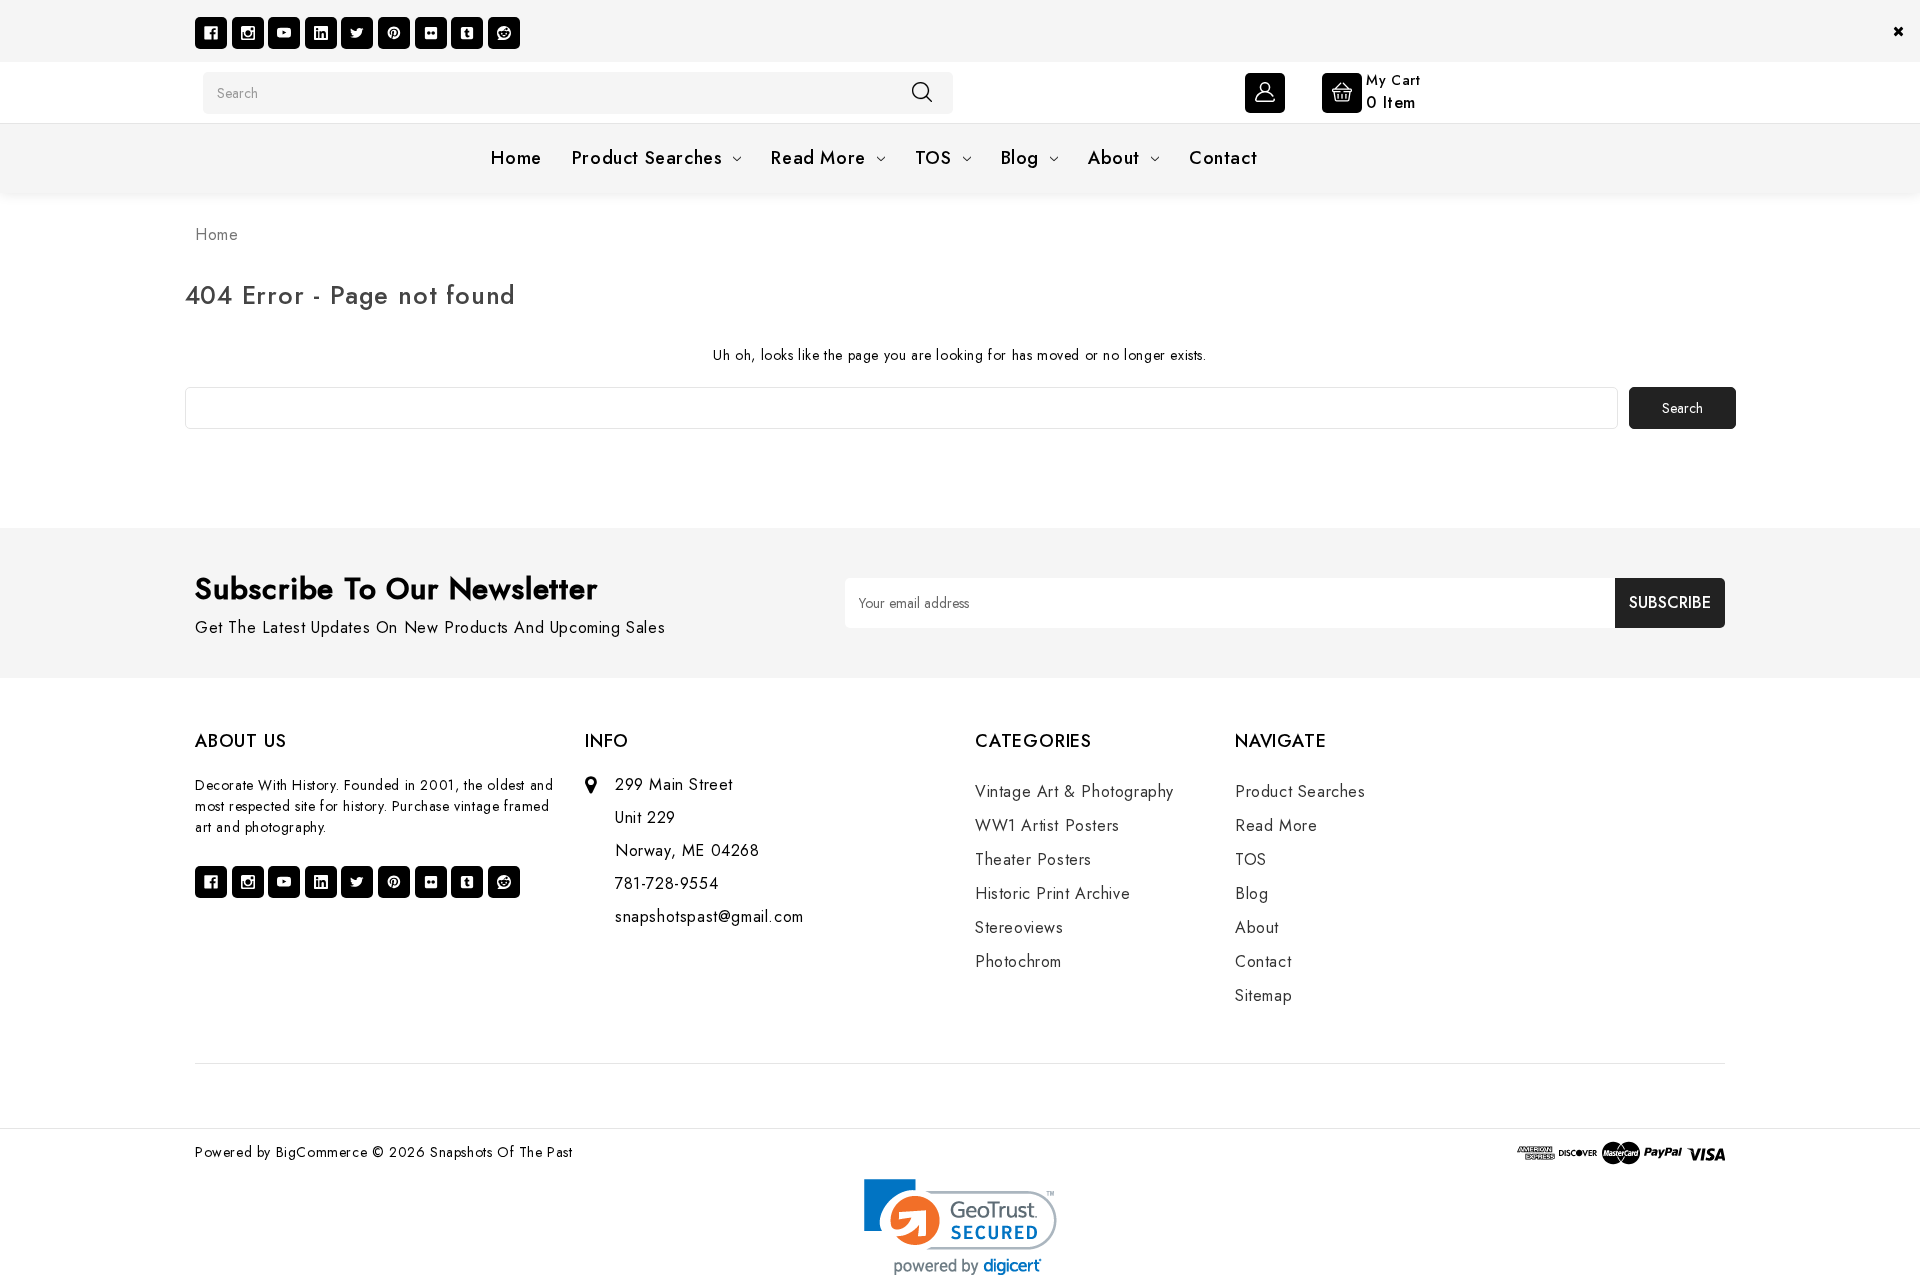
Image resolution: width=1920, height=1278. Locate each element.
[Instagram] (248, 33)
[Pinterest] (394, 33)
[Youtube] (284, 33)
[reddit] (504, 33)
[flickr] (431, 33)
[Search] (922, 92)
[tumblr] (467, 33)
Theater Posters (1033, 859)
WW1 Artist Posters (1047, 825)
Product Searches (647, 158)
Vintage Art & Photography (1074, 791)
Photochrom (1018, 961)
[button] (960, 1227)
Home (516, 158)
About (1114, 158)
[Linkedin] (321, 33)
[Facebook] (211, 33)
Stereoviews (1019, 927)
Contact (1223, 158)
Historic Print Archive (1052, 893)
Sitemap (1263, 995)
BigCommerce (322, 1152)
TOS (933, 158)
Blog (1020, 158)
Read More (818, 158)
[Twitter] (357, 33)
